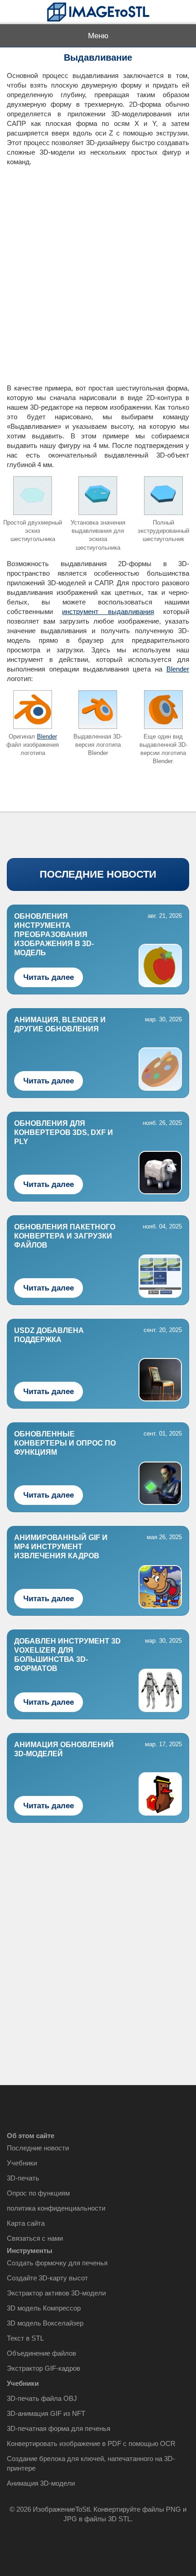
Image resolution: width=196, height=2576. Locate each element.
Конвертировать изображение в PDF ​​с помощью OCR (91, 2443)
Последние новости (38, 2148)
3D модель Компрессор (44, 2308)
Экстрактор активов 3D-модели (56, 2293)
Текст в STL (25, 2338)
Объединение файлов (41, 2353)
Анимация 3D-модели (41, 2483)
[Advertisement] (98, 271)
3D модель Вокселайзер (45, 2323)
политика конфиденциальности (56, 2208)
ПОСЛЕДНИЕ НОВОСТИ (98, 874)
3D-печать (23, 2178)
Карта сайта (26, 2223)
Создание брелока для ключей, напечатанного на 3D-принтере (91, 2463)
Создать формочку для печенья (57, 2263)
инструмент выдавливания (108, 611)
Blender (178, 669)
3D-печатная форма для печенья (59, 2428)
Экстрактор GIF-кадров (44, 2368)
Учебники (22, 2163)
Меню (98, 36)
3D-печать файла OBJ (42, 2398)
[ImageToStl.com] (98, 12)
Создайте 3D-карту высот (47, 2278)
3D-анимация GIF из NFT (46, 2413)
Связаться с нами (35, 2238)
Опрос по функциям (38, 2193)
